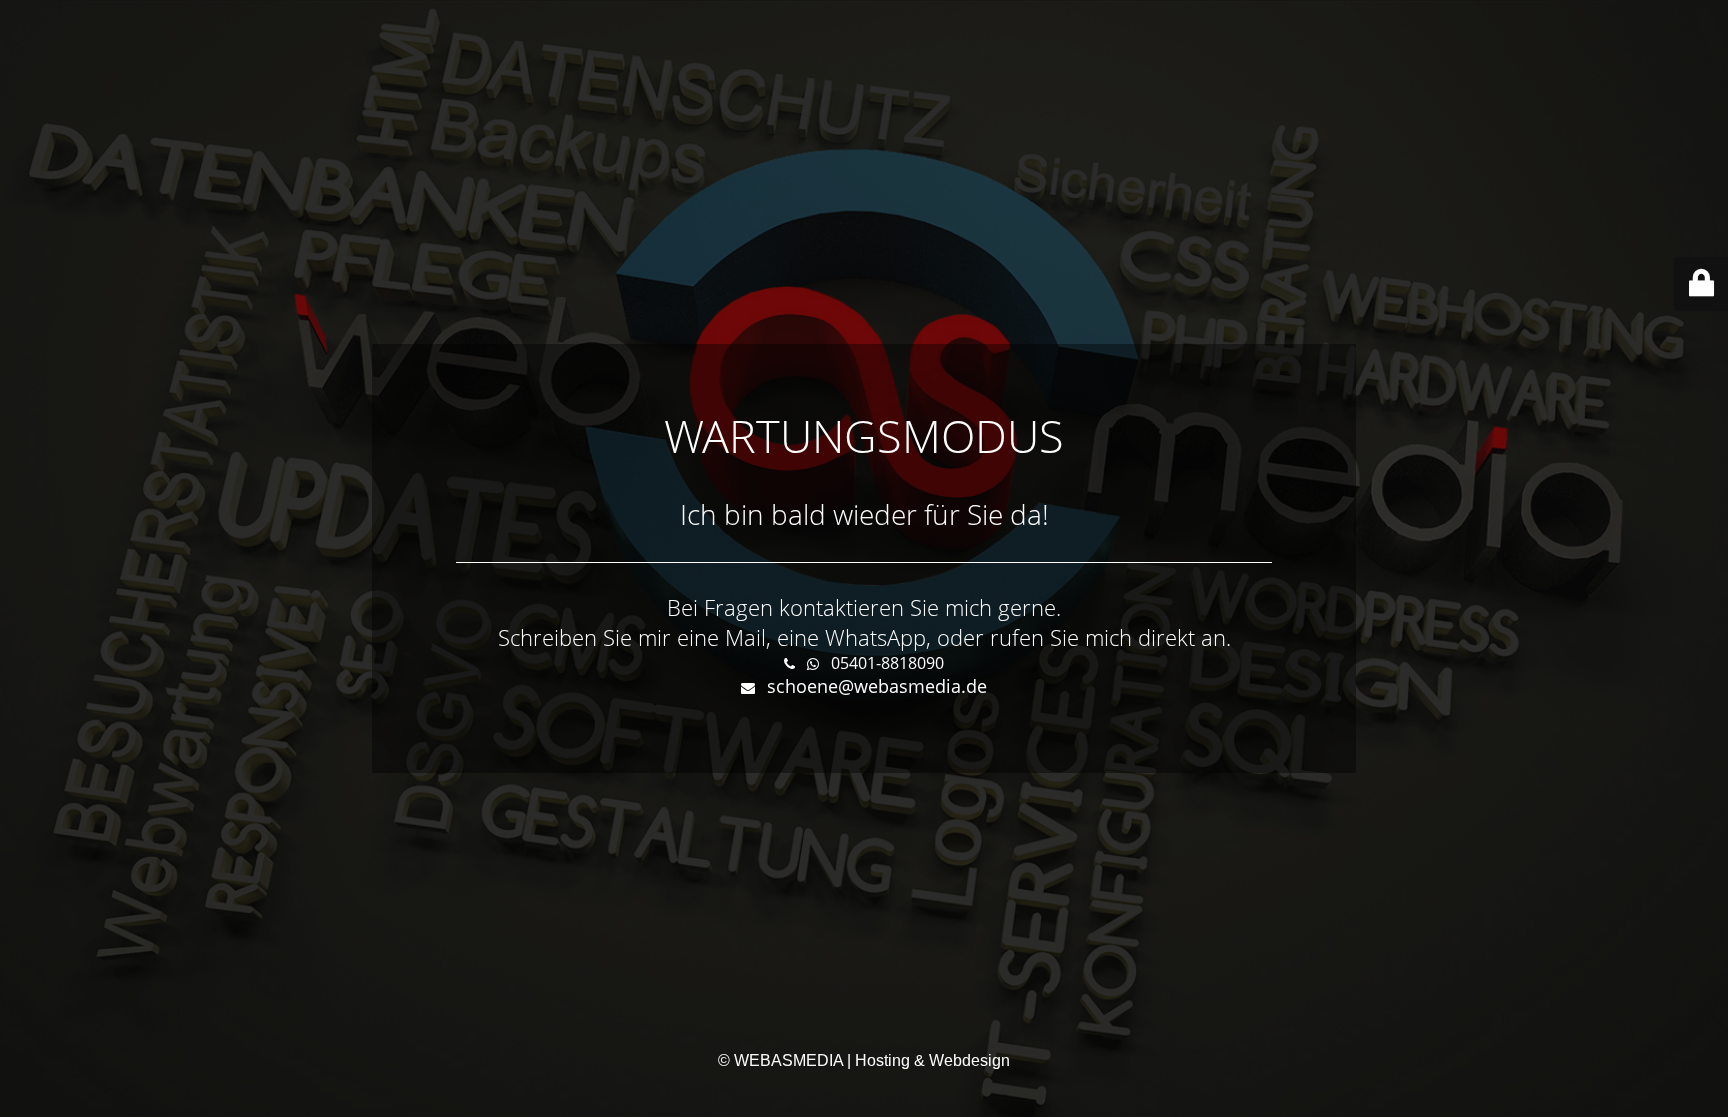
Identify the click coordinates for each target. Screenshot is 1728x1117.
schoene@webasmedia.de (877, 686)
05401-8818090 (887, 663)
